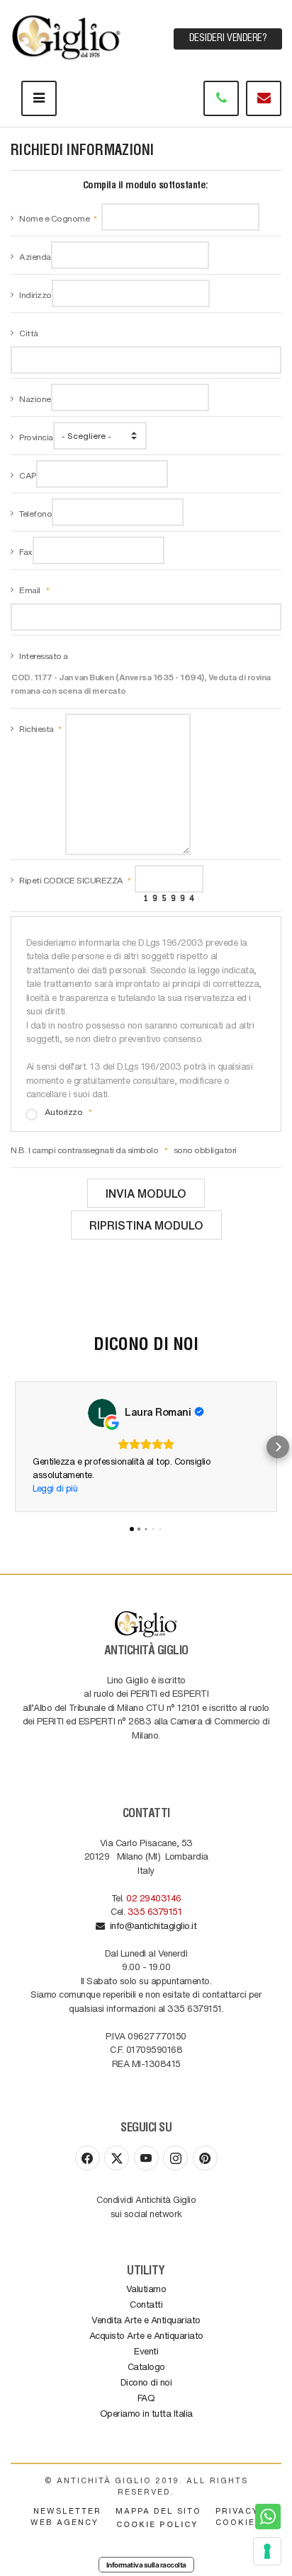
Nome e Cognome (54, 218)
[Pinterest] (205, 2158)
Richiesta (36, 728)
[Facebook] (88, 2158)
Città (29, 333)
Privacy (237, 2511)
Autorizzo (64, 1111)
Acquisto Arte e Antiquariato (146, 2335)
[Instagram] (175, 2158)
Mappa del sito (158, 2511)
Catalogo (146, 2366)
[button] (14, 1447)
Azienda (35, 256)
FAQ (146, 2397)
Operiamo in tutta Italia (146, 2413)
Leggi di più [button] (55, 1488)
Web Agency (64, 2522)
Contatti (146, 2304)
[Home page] (67, 35)
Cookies (238, 2522)
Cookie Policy (157, 2524)
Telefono (35, 513)
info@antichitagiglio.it (151, 1925)
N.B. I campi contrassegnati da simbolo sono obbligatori (124, 1150)
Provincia (36, 437)
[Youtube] (146, 2158)
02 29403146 (154, 1897)
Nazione (35, 399)
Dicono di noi (146, 2382)
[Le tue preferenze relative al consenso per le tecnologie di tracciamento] (267, 2551)
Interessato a (44, 656)
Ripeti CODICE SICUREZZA (71, 880)
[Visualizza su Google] (102, 1413)
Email (30, 590)
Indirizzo (35, 294)
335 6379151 (155, 1911)
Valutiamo (146, 2288)
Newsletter (67, 2511)
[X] (117, 2158)
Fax (26, 551)
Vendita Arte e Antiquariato (146, 2319)
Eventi (146, 2351)
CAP (28, 475)
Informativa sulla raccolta (146, 2565)
